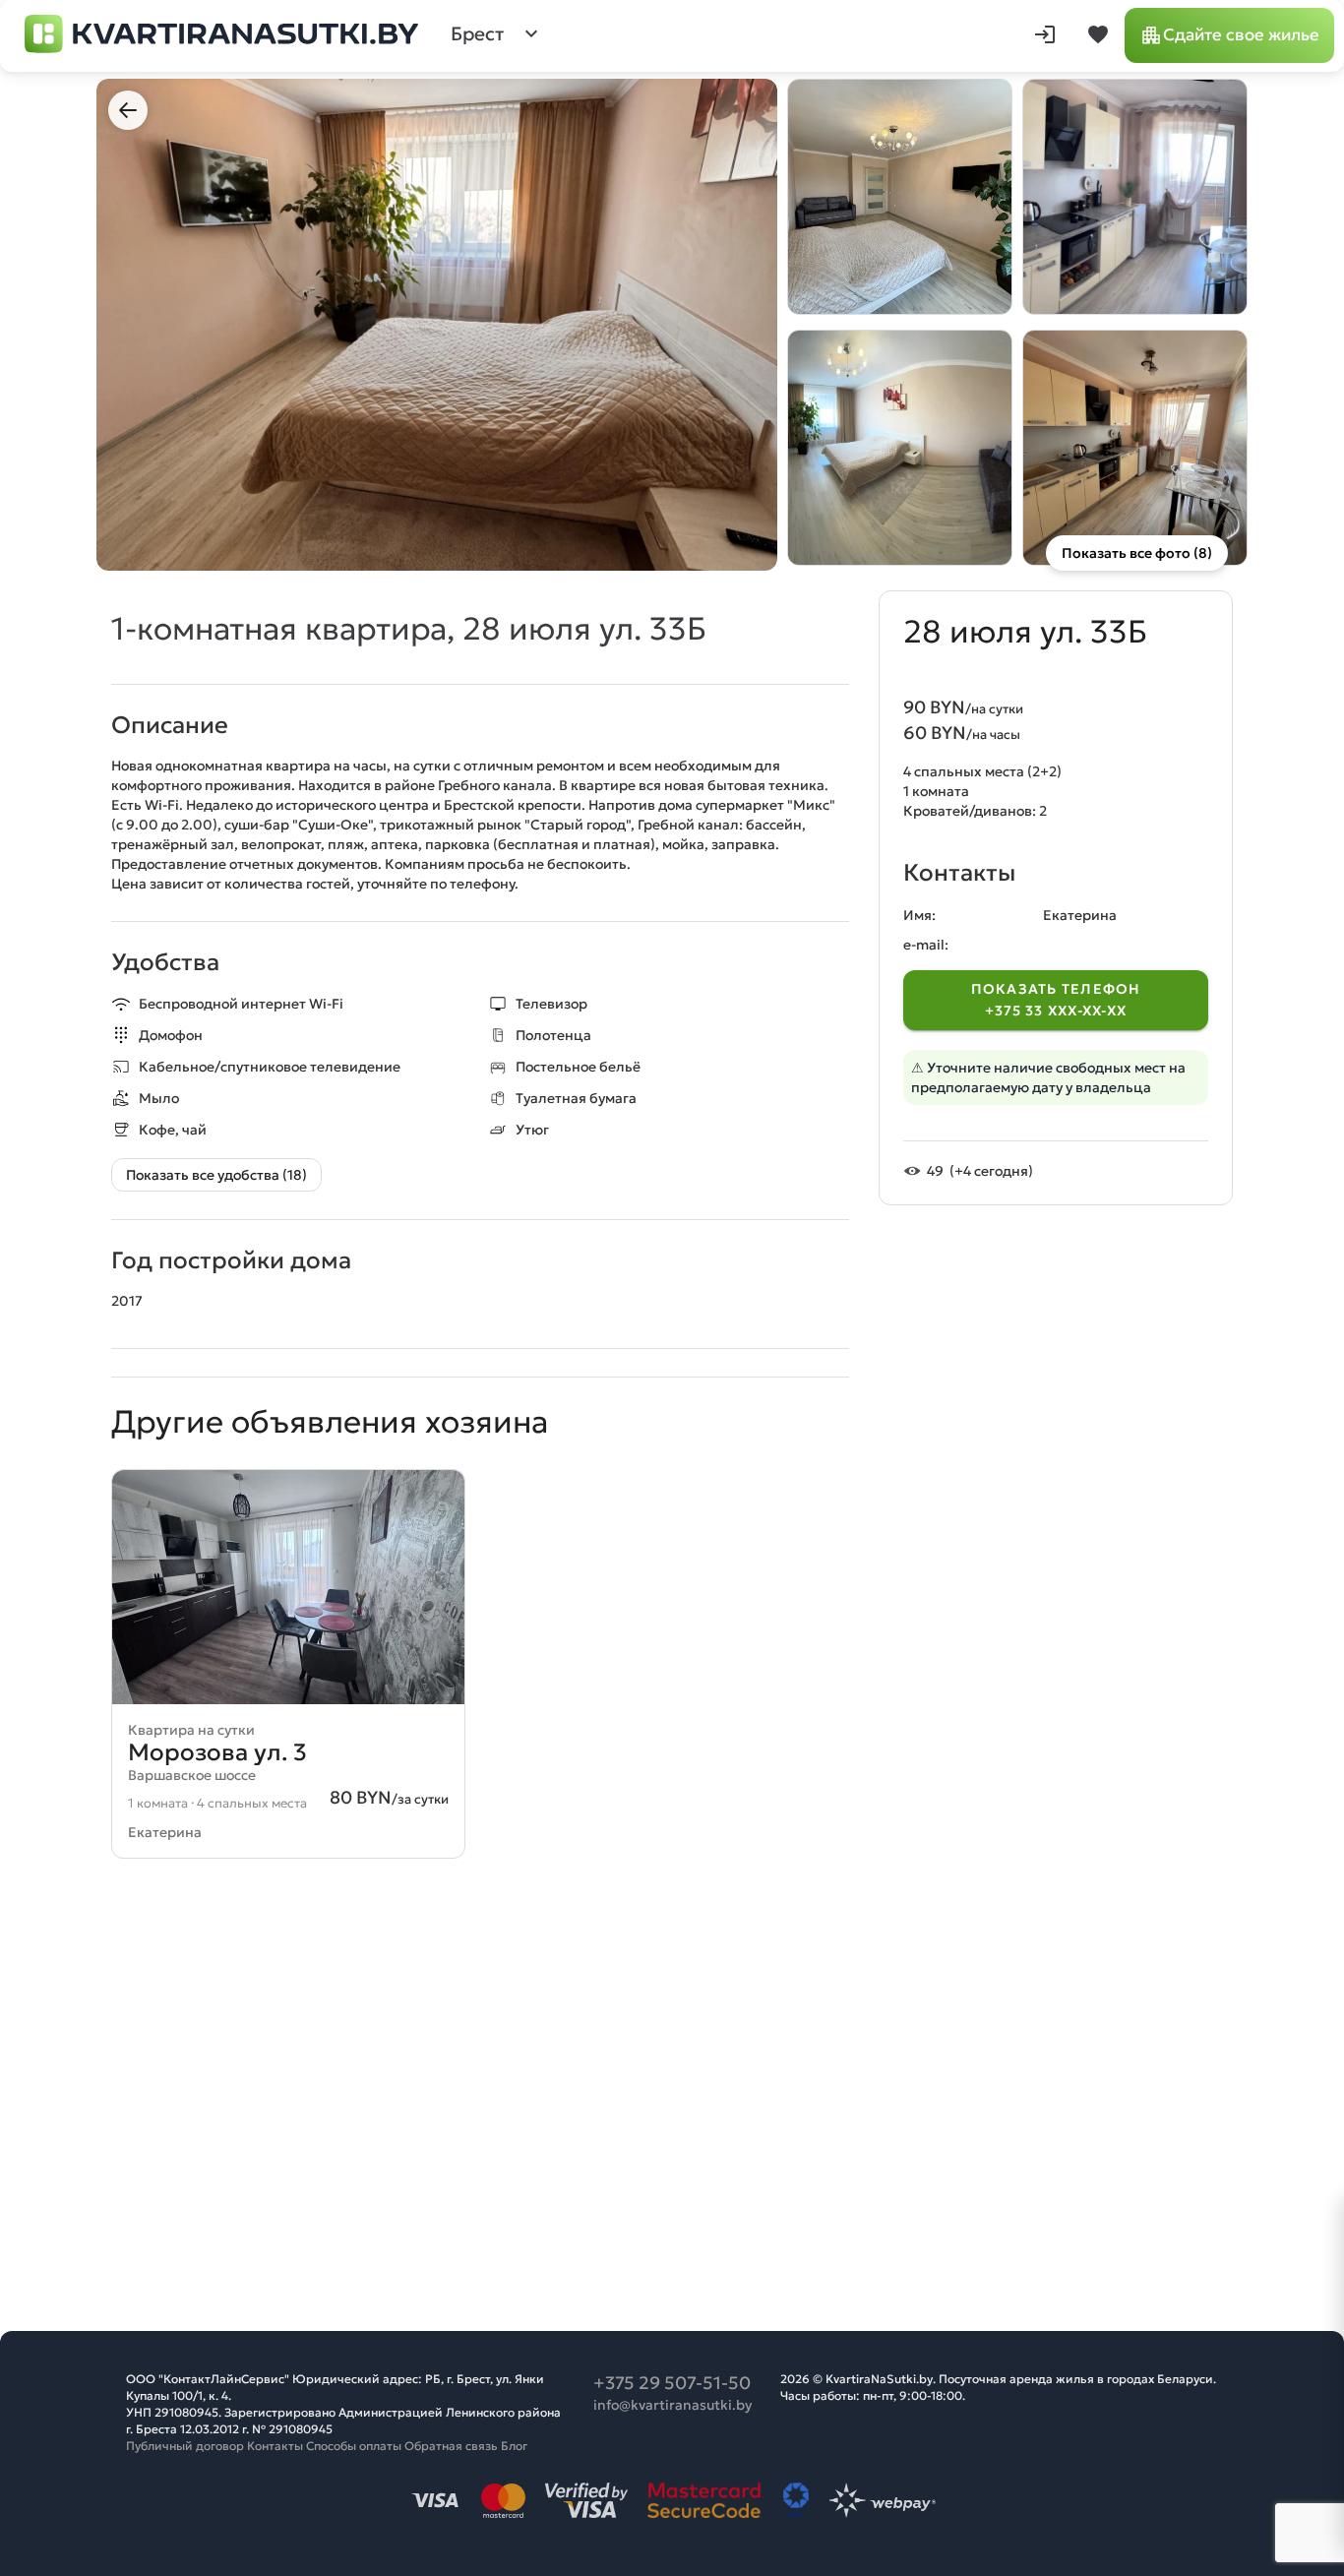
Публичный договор (185, 2446)
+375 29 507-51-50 (672, 2383)
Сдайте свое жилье (1241, 35)
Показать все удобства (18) (216, 1175)
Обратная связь (451, 2446)
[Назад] (128, 110)
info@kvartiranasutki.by (672, 2405)
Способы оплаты (354, 2446)
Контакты (275, 2446)
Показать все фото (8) (1137, 553)
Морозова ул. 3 (217, 1752)
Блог (514, 2446)
